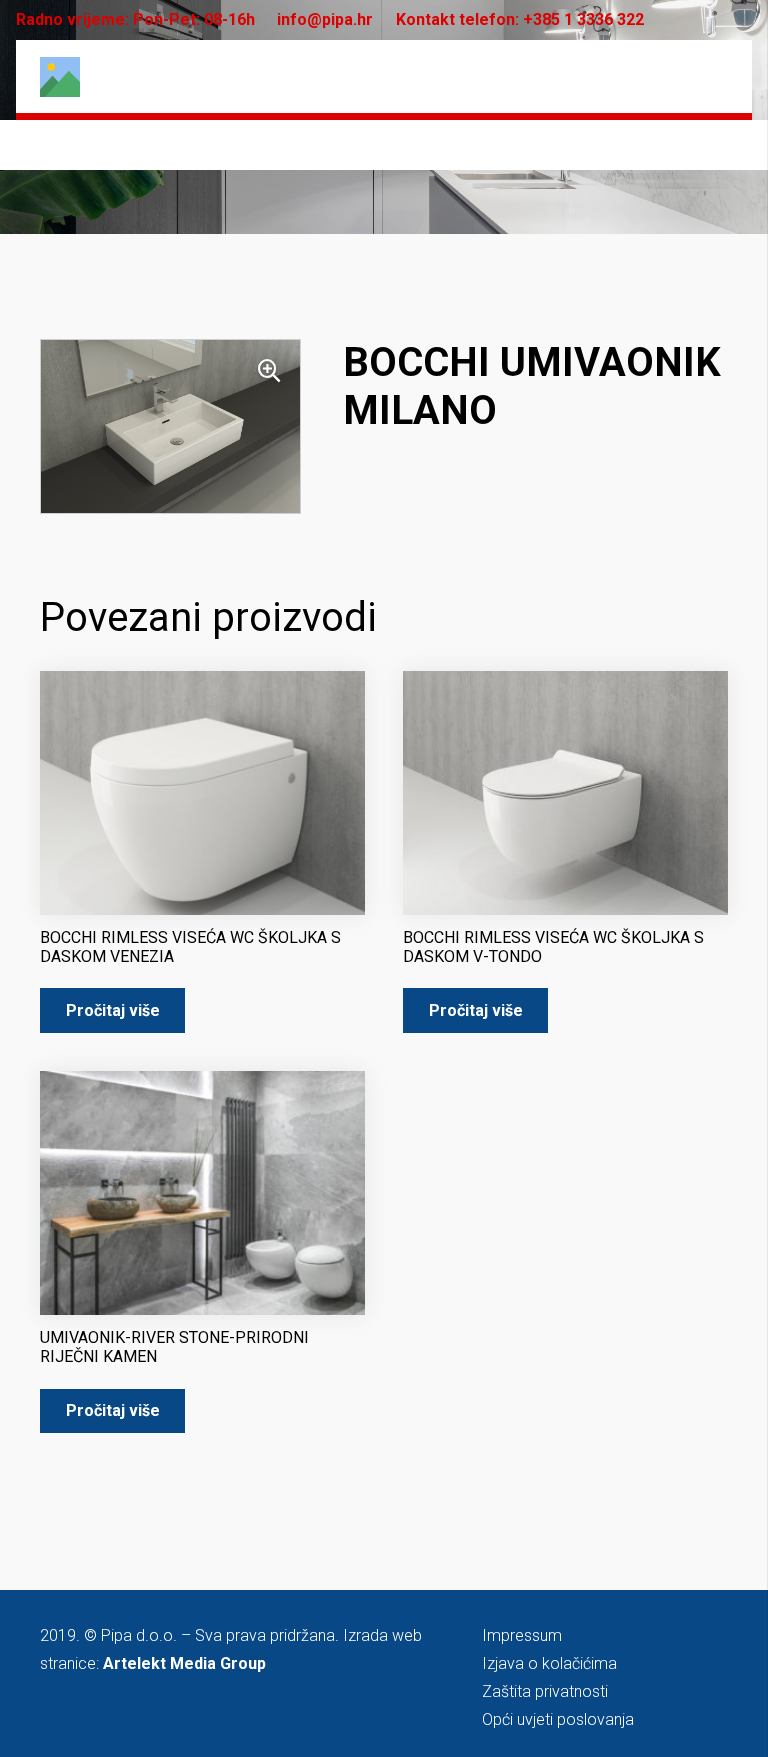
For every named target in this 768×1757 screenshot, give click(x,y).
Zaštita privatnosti (545, 1691)
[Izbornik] (713, 77)
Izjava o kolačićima (549, 1663)
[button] (269, 371)
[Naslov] (60, 77)
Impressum (522, 1635)
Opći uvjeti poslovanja (558, 1719)
